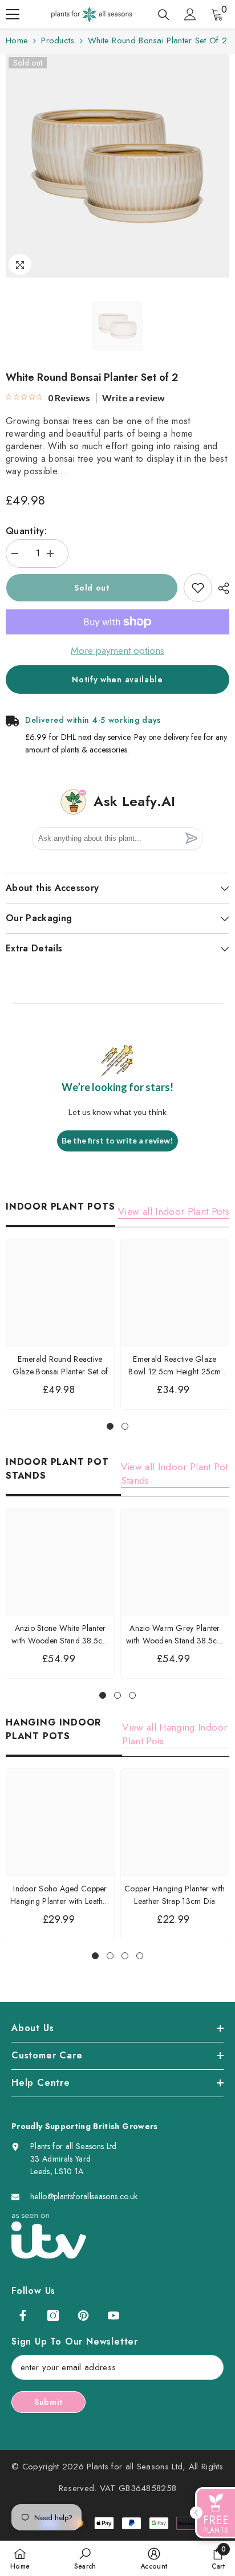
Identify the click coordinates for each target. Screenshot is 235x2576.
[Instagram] (53, 2315)
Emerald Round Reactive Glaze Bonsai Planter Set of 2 (60, 1366)
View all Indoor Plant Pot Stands (175, 1474)
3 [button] (132, 1695)
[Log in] (190, 14)
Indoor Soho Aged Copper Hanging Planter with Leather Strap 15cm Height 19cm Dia (60, 1895)
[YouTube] (114, 2315)
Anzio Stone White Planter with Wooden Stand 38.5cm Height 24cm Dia (60, 1635)
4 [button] (140, 1956)
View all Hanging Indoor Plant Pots (175, 1734)
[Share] (221, 588)
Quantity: (26, 531)
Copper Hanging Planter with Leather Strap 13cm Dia (175, 1895)
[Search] (164, 15)
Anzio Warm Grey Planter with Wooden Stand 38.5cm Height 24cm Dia (175, 1635)
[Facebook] (23, 2315)
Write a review (133, 398)
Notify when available (117, 679)
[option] (117, 166)
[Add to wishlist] (198, 588)
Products (58, 40)
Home (17, 40)
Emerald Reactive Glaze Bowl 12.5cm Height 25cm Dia (175, 1366)
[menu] (13, 14)
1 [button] (110, 1426)
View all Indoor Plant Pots (174, 1211)
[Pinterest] (83, 2315)
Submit (48, 2402)
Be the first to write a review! (117, 1140)
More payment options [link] (117, 650)
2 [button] (125, 1426)
